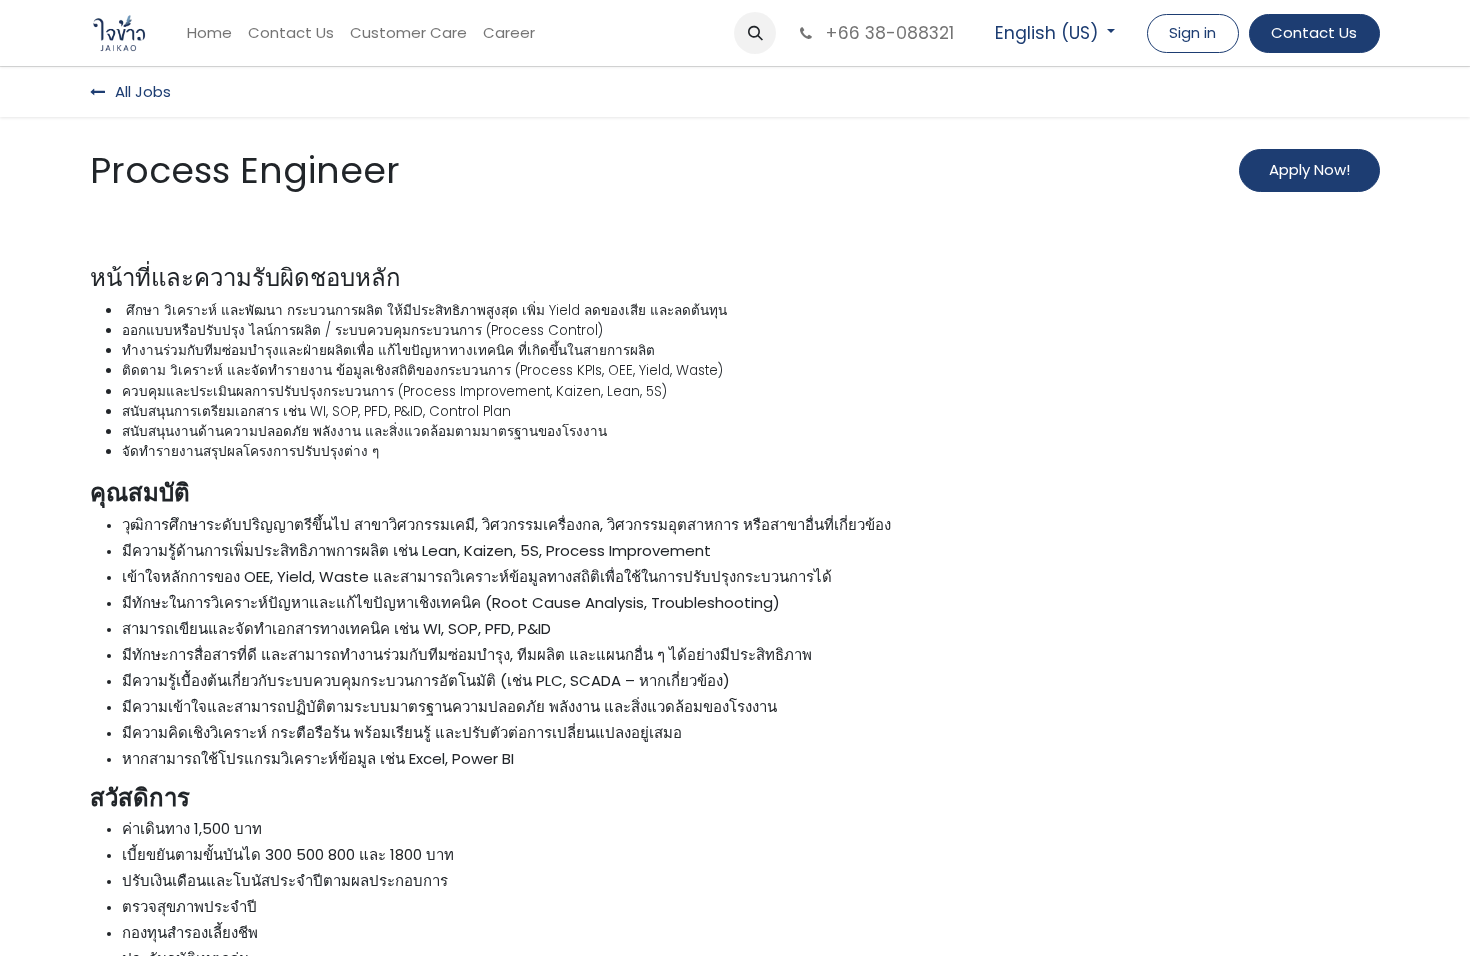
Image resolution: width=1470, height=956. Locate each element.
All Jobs (143, 91)
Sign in (1192, 32)
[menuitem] (209, 33)
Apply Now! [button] (1309, 169)
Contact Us (1314, 32)
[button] (755, 33)
